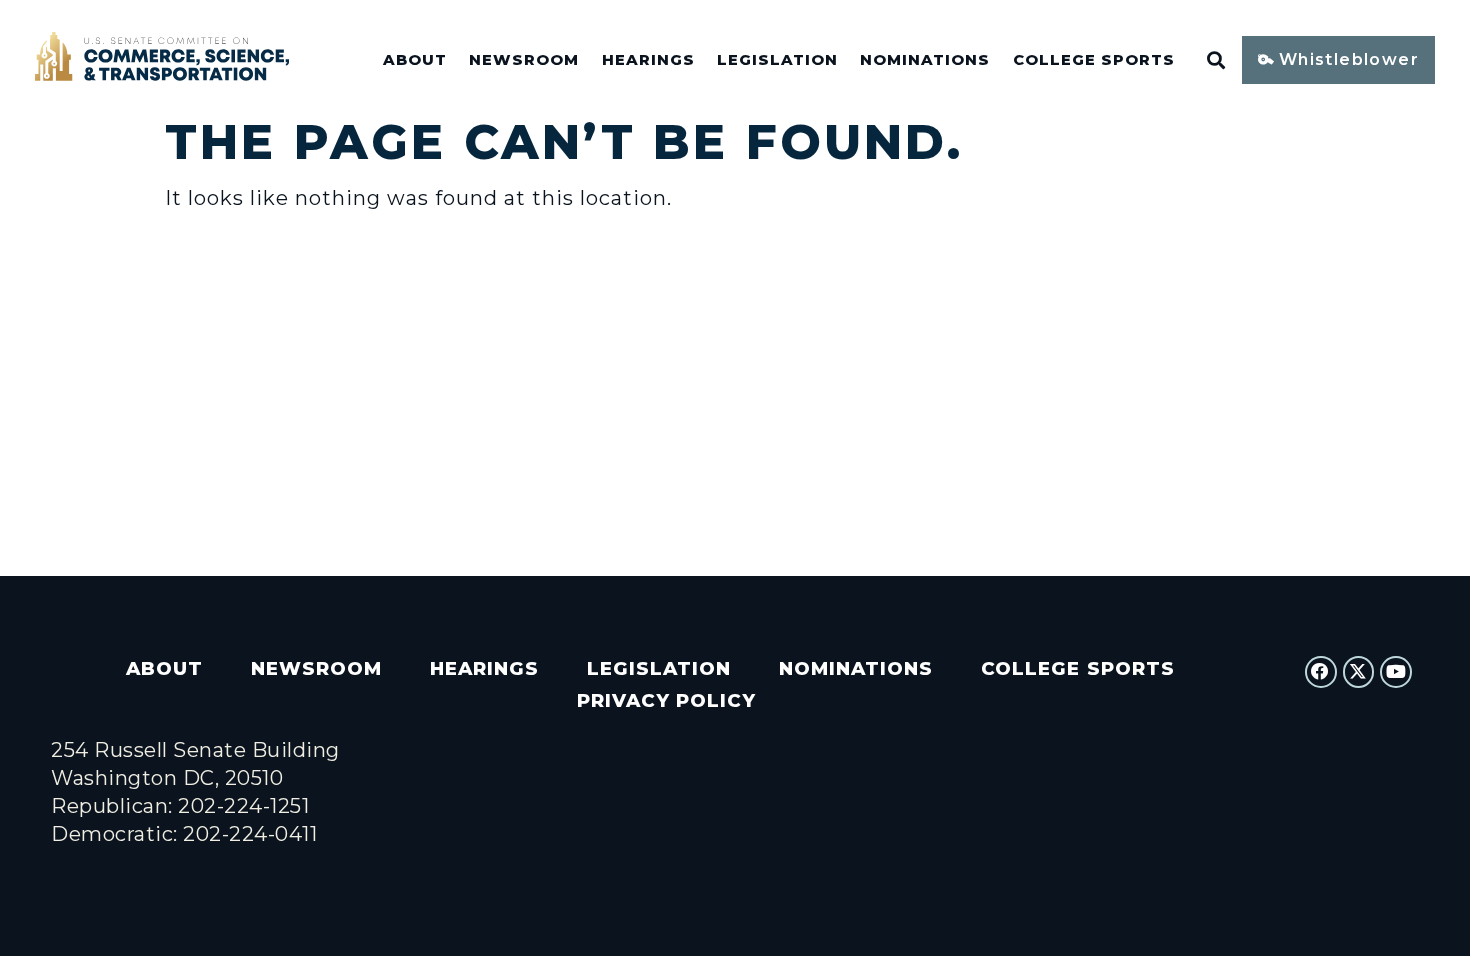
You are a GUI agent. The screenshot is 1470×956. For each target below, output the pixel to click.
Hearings (648, 60)
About (415, 60)
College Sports (1094, 60)
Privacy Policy (666, 700)
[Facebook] (1321, 672)
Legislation (777, 60)
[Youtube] (1396, 672)
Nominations (925, 60)
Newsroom (524, 60)
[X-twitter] (1359, 672)
